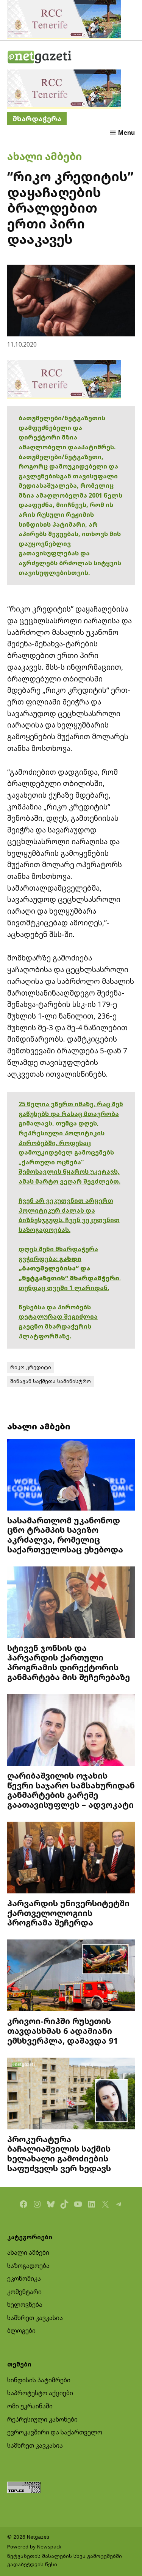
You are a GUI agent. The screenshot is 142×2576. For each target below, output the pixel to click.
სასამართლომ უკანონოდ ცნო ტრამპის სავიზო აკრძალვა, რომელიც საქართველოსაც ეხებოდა (65, 1535)
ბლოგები (21, 2331)
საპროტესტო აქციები (40, 2393)
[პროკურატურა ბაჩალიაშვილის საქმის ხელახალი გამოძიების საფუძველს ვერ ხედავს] (71, 2094)
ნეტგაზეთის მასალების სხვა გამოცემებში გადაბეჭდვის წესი (65, 2560)
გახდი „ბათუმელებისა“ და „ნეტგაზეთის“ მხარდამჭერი (69, 1268)
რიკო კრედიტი (31, 1367)
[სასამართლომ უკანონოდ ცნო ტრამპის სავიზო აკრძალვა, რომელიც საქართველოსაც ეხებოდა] (71, 1476)
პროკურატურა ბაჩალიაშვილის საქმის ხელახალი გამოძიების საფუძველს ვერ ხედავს (59, 2154)
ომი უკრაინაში (30, 2406)
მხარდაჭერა (37, 118)
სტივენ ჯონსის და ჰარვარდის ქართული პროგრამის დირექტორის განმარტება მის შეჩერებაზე (69, 1662)
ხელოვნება (25, 2305)
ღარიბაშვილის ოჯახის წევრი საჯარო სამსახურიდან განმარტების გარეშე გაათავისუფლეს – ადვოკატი (71, 1790)
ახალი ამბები (44, 156)
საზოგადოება (28, 2266)
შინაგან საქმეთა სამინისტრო (51, 1381)
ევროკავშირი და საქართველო (55, 2432)
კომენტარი (24, 2292)
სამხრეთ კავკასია (35, 2318)
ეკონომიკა (24, 2278)
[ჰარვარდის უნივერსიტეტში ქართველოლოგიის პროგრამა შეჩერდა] (71, 1858)
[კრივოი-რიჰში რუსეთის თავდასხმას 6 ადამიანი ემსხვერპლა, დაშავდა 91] (71, 1976)
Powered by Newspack (34, 2547)
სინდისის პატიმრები (39, 2380)
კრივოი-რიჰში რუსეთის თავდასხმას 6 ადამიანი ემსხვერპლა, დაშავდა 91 (62, 2031)
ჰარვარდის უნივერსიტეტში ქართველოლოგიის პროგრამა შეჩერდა (68, 1913)
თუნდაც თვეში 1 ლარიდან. (64, 1288)
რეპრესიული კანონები (42, 2419)
